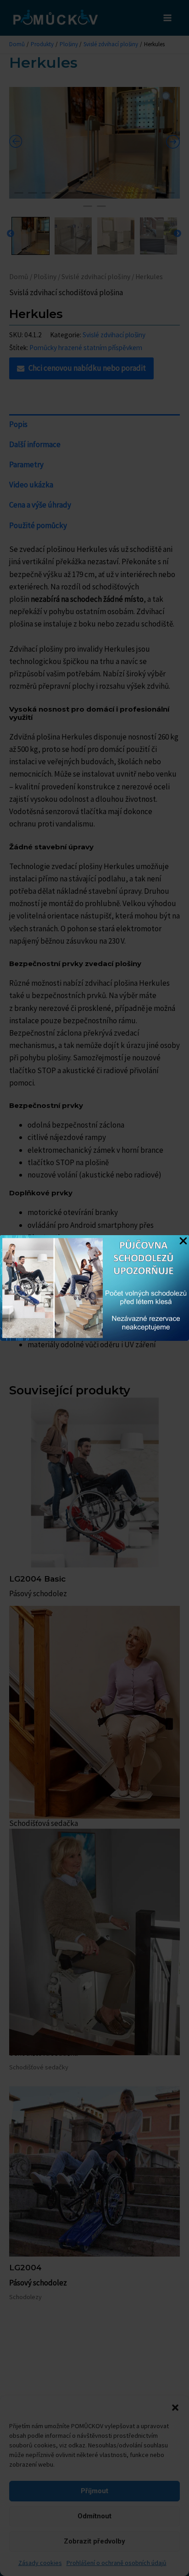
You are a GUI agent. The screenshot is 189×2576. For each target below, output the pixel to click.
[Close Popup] (183, 1242)
